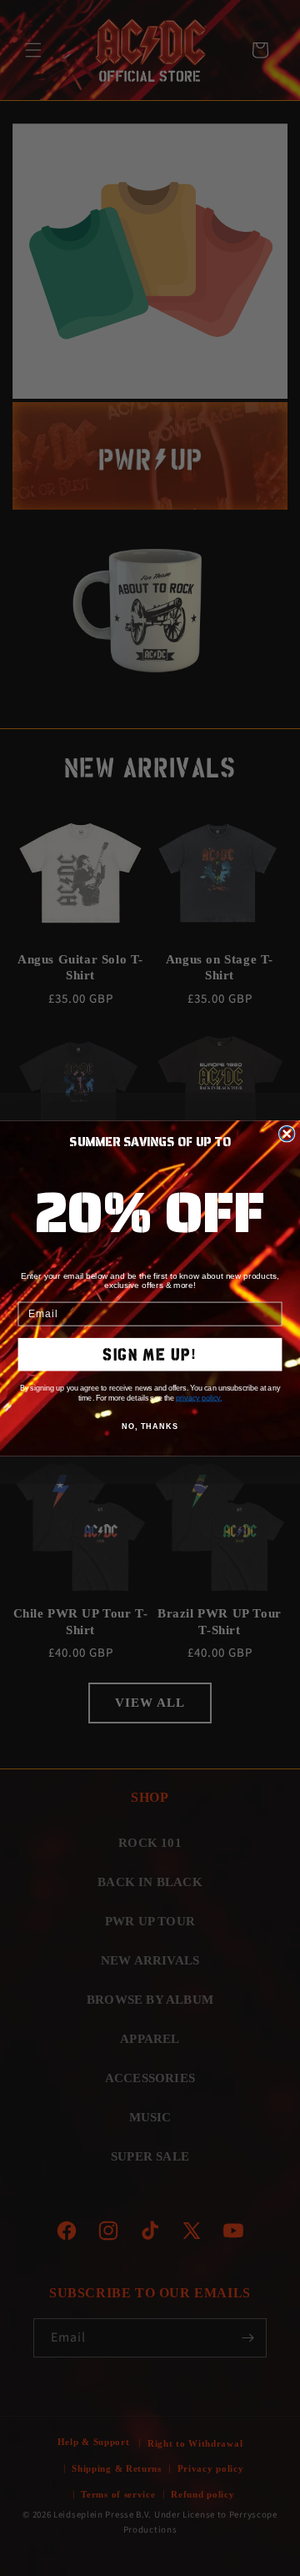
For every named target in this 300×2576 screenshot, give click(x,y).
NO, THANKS (150, 1426)
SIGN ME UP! (150, 1354)
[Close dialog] (287, 1133)
